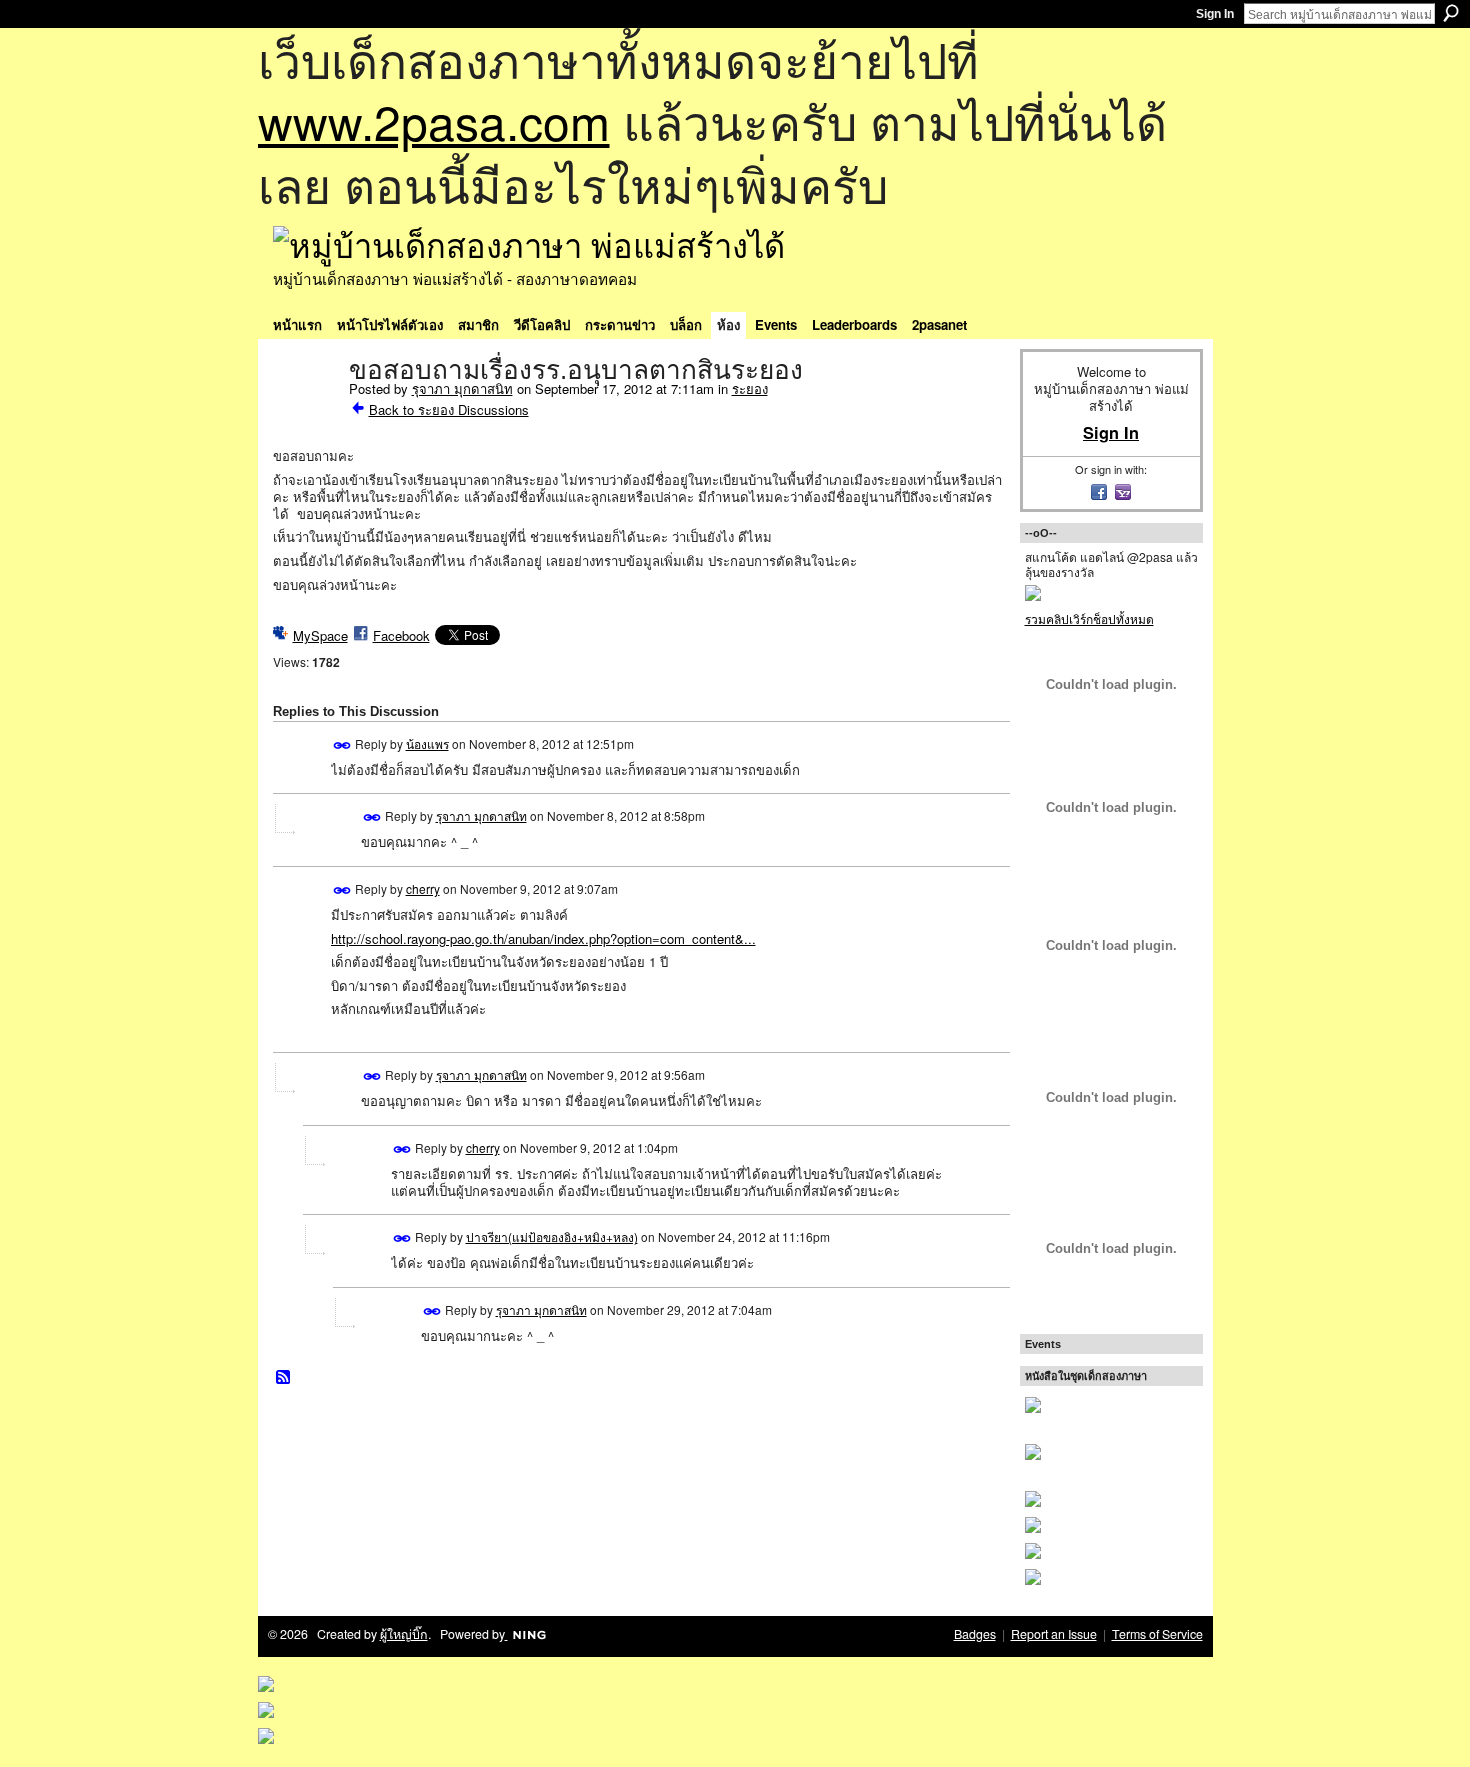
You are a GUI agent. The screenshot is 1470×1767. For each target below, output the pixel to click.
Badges (975, 1634)
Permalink (342, 745)
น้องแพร (427, 743)
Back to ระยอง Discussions (449, 409)
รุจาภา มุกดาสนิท (462, 388)
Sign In (1215, 14)
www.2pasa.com (434, 120)
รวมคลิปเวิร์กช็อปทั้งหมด (1089, 618)
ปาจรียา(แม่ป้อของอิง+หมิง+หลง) (552, 1236)
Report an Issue (1054, 1634)
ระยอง (750, 388)
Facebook (401, 635)
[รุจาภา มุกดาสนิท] (305, 412)
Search (1451, 13)
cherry (423, 888)
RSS (284, 1378)
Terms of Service (1157, 1634)
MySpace (320, 635)
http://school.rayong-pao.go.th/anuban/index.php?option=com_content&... (543, 938)
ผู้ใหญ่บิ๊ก (404, 1634)
